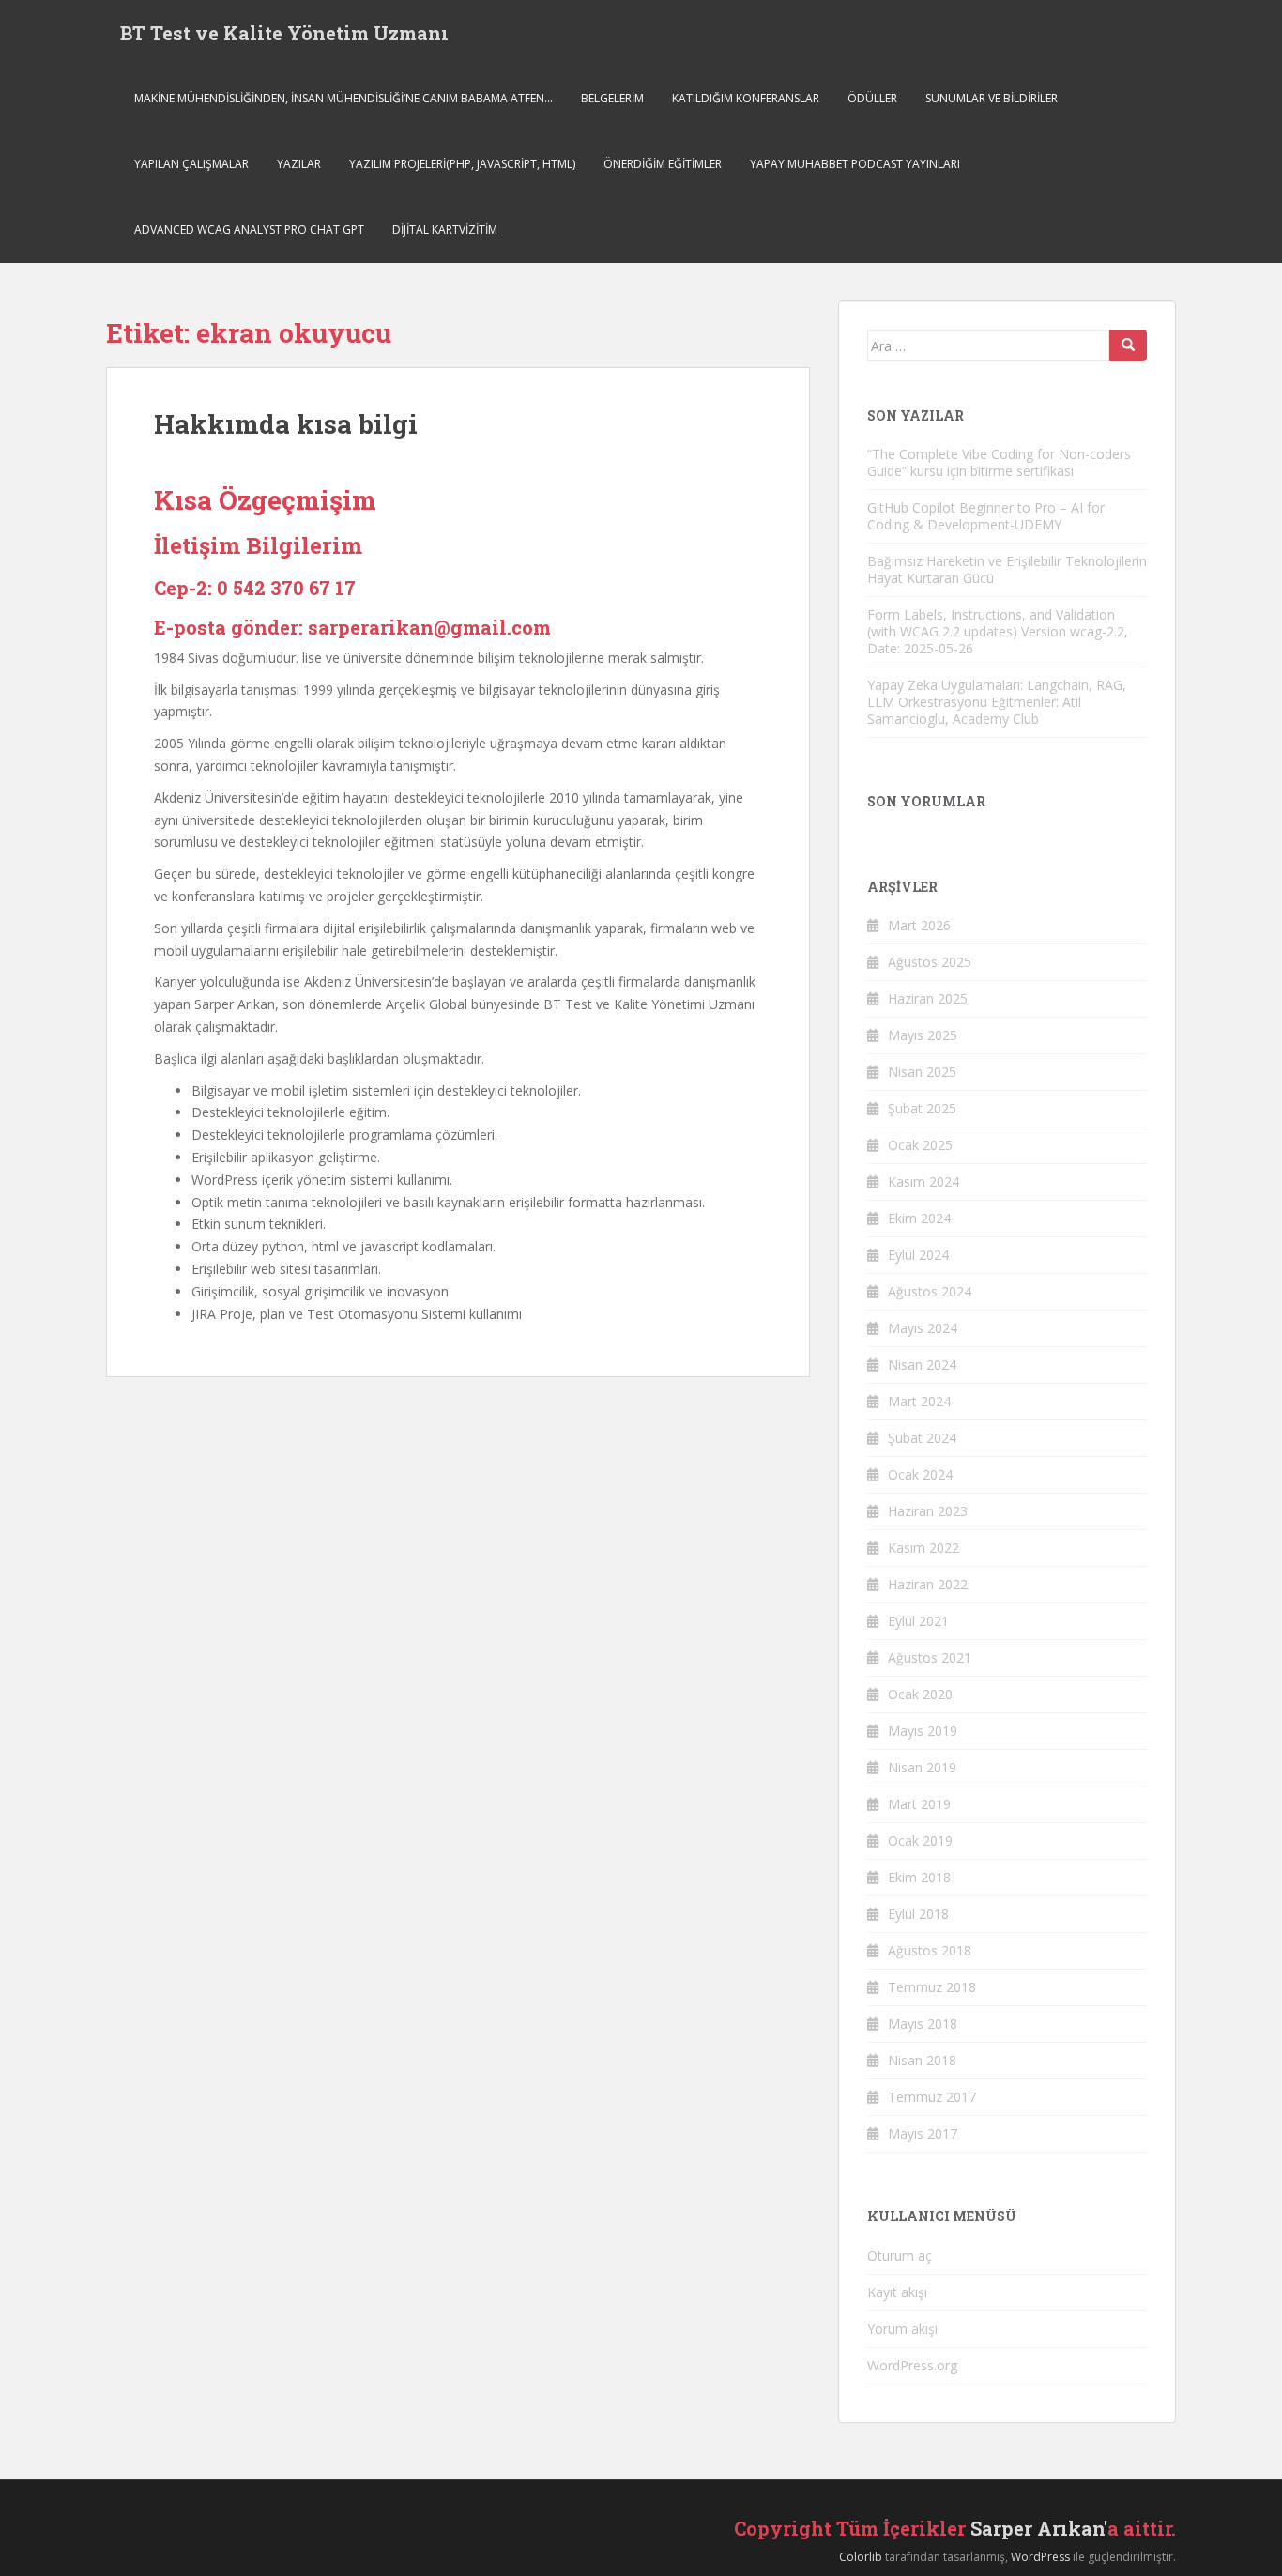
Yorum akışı (902, 2329)
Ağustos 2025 (930, 962)
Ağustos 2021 (930, 1657)
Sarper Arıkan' (1039, 2528)
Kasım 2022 (923, 1548)
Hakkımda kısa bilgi (286, 424)
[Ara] (1128, 345)
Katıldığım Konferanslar (746, 98)
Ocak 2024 (920, 1474)
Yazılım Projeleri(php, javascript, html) (462, 164)
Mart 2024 (919, 1401)
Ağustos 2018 (930, 1950)
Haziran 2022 (928, 1584)
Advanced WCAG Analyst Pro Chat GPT (249, 230)
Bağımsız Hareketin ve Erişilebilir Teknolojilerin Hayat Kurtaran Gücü (1007, 569)
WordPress (1040, 2557)
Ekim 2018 (919, 1877)
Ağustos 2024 (930, 1291)
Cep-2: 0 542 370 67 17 (255, 588)
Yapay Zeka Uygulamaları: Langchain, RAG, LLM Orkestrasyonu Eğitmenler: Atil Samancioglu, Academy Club (997, 702)
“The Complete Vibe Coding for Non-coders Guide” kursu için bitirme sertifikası (999, 462)
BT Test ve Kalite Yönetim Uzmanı (284, 33)
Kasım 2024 (923, 1181)
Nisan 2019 (922, 1767)
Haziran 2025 (928, 998)
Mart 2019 (919, 1804)
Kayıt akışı (897, 2292)
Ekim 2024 (919, 1218)
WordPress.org (912, 2365)
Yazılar (299, 164)
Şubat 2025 (922, 1108)
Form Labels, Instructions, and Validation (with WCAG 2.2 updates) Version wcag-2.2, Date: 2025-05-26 (998, 631)
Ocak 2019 (920, 1840)
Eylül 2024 (918, 1255)
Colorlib (861, 2557)
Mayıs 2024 (923, 1328)
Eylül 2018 (918, 1914)
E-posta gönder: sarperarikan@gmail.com (352, 627)
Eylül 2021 (918, 1621)
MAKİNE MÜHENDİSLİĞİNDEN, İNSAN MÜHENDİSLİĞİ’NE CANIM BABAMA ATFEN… (343, 98)
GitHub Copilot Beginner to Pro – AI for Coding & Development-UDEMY (986, 516)
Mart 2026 (919, 925)
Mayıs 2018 (923, 2024)
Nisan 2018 (922, 2060)
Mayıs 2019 (923, 1731)
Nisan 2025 (922, 1072)
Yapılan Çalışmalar (191, 164)
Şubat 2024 (922, 1438)
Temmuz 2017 (932, 2097)
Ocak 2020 (920, 1694)
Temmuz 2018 (932, 1987)
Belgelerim (612, 98)
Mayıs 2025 (923, 1035)
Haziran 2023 (928, 1511)
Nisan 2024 (922, 1365)
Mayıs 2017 (923, 2133)
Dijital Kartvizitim (445, 230)
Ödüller (872, 98)
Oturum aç (900, 2255)
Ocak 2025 (920, 1145)
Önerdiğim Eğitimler (663, 164)
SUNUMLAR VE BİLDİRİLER (992, 98)
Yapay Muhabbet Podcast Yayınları (855, 164)
